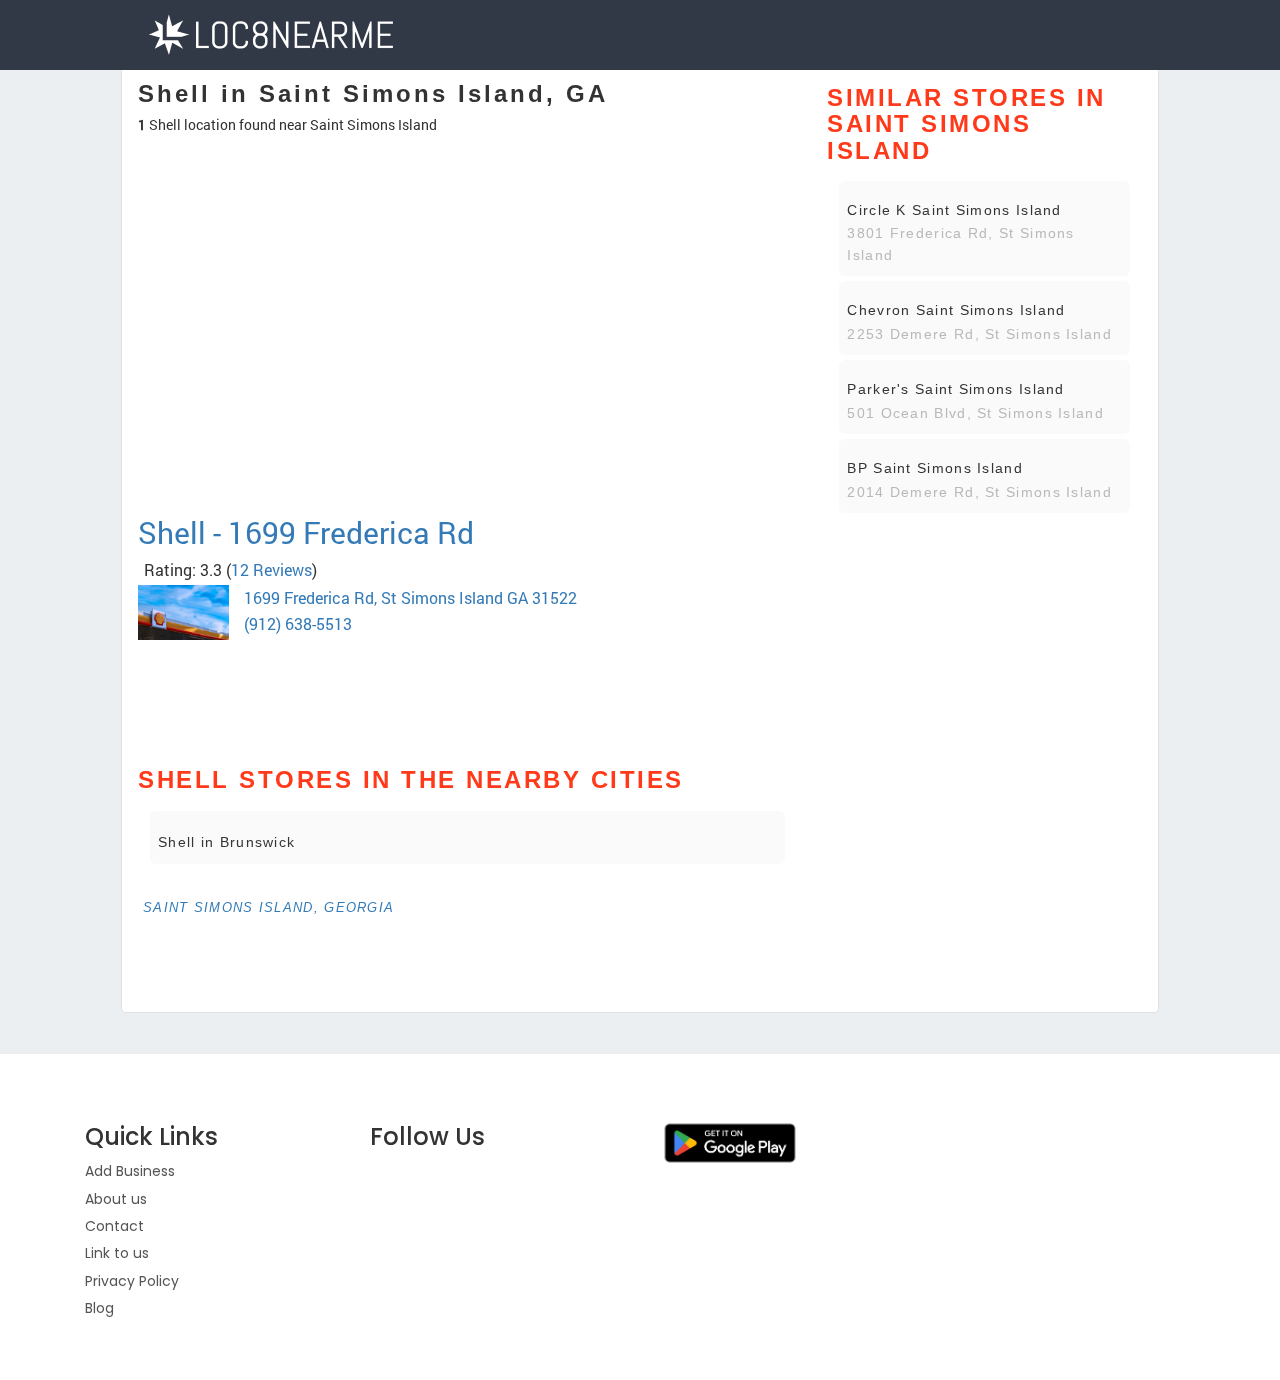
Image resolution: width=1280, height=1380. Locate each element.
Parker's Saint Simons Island (955, 389)
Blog (99, 1308)
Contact (114, 1226)
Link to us (117, 1253)
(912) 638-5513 (298, 623)
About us (116, 1199)
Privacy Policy (132, 1281)
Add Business (130, 1171)
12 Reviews (271, 569)
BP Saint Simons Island (935, 468)
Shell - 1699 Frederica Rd (306, 532)
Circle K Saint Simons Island (954, 210)
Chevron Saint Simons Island (956, 310)
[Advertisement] (467, 444)
